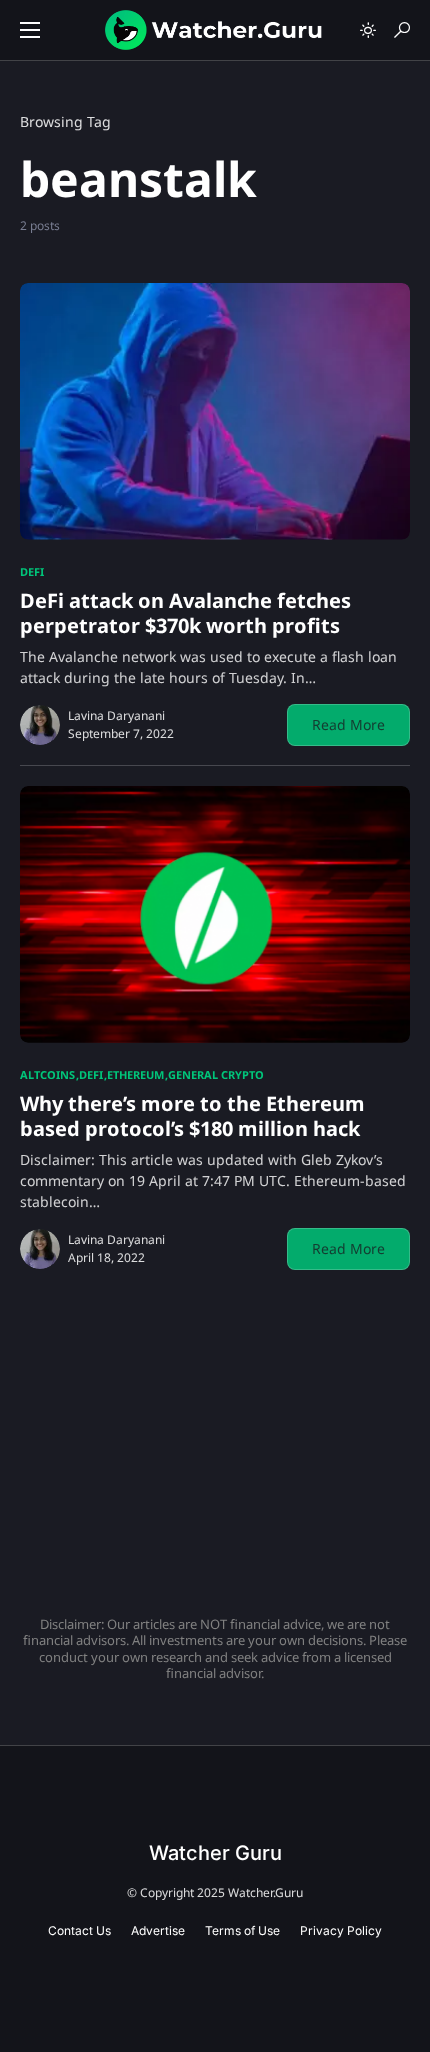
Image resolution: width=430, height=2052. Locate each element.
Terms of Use (242, 1930)
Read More (348, 724)
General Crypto (216, 1074)
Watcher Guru (215, 1853)
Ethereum (135, 1074)
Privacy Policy (341, 1930)
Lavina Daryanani (116, 715)
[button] (30, 30)
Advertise (158, 1930)
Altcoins (47, 1074)
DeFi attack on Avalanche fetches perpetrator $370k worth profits (185, 613)
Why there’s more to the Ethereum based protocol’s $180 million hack (192, 1116)
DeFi (32, 571)
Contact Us (79, 1930)
